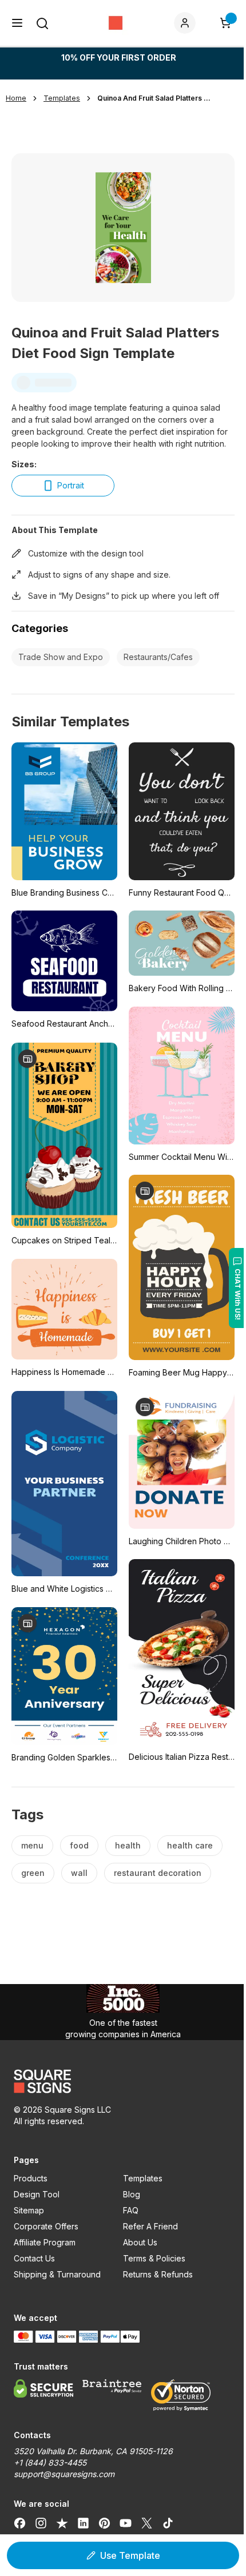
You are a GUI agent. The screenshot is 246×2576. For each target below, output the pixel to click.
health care (190, 1845)
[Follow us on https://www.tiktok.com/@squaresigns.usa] (168, 2523)
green (33, 1873)
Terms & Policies (154, 2258)
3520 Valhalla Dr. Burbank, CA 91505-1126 (93, 2451)
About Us (140, 2242)
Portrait (71, 485)
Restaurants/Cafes (158, 657)
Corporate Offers (46, 2226)
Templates (143, 2178)
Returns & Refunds (158, 2274)
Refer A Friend (150, 2226)
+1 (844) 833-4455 (50, 2462)
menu (32, 1845)
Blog (132, 2194)
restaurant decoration (158, 1873)
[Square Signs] (116, 23)
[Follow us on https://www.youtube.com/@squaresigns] (126, 2523)
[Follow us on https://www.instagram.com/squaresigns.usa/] (41, 2523)
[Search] (42, 23)
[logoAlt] (123, 2081)
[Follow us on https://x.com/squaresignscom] (147, 2523)
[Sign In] (187, 23)
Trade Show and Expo (61, 657)
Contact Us (34, 2258)
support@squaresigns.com (64, 2474)
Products (31, 2178)
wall (79, 1873)
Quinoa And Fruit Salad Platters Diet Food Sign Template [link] (154, 98)
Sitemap (29, 2210)
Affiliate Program (45, 2242)
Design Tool (37, 2194)
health (128, 1845)
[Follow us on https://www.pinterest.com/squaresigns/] (104, 2523)
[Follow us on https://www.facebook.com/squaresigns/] (20, 2523)
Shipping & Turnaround (57, 2274)
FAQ (131, 2210)
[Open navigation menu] (17, 23)
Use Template (130, 2555)
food (79, 1845)
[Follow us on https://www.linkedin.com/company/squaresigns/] (83, 2523)
